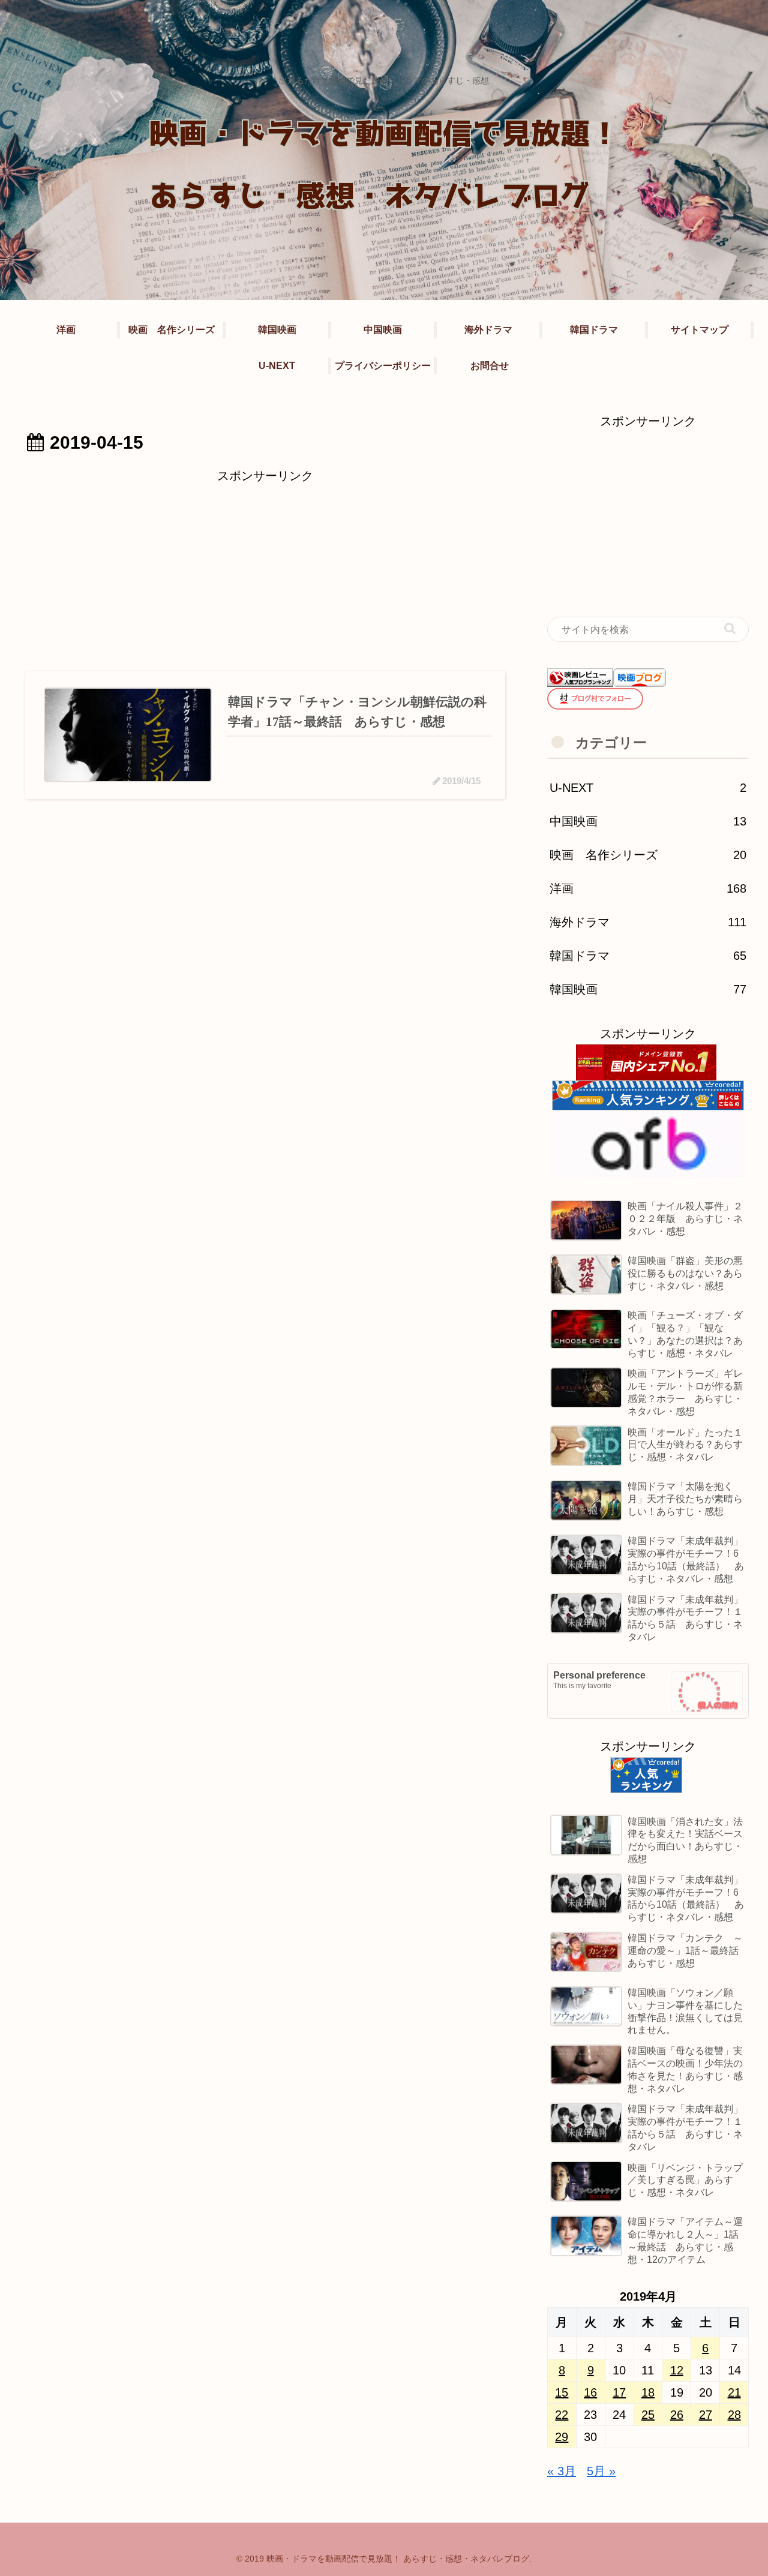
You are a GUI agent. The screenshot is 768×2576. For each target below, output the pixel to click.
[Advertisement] (265, 571)
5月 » (601, 2471)
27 (706, 2415)
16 (590, 2392)
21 (734, 2392)
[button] (730, 628)
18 (648, 2392)
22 (562, 2415)
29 (562, 2437)
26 (677, 2415)
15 (562, 2392)
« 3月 (562, 2471)
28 (734, 2415)
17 (619, 2392)
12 (677, 2370)
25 (648, 2415)
